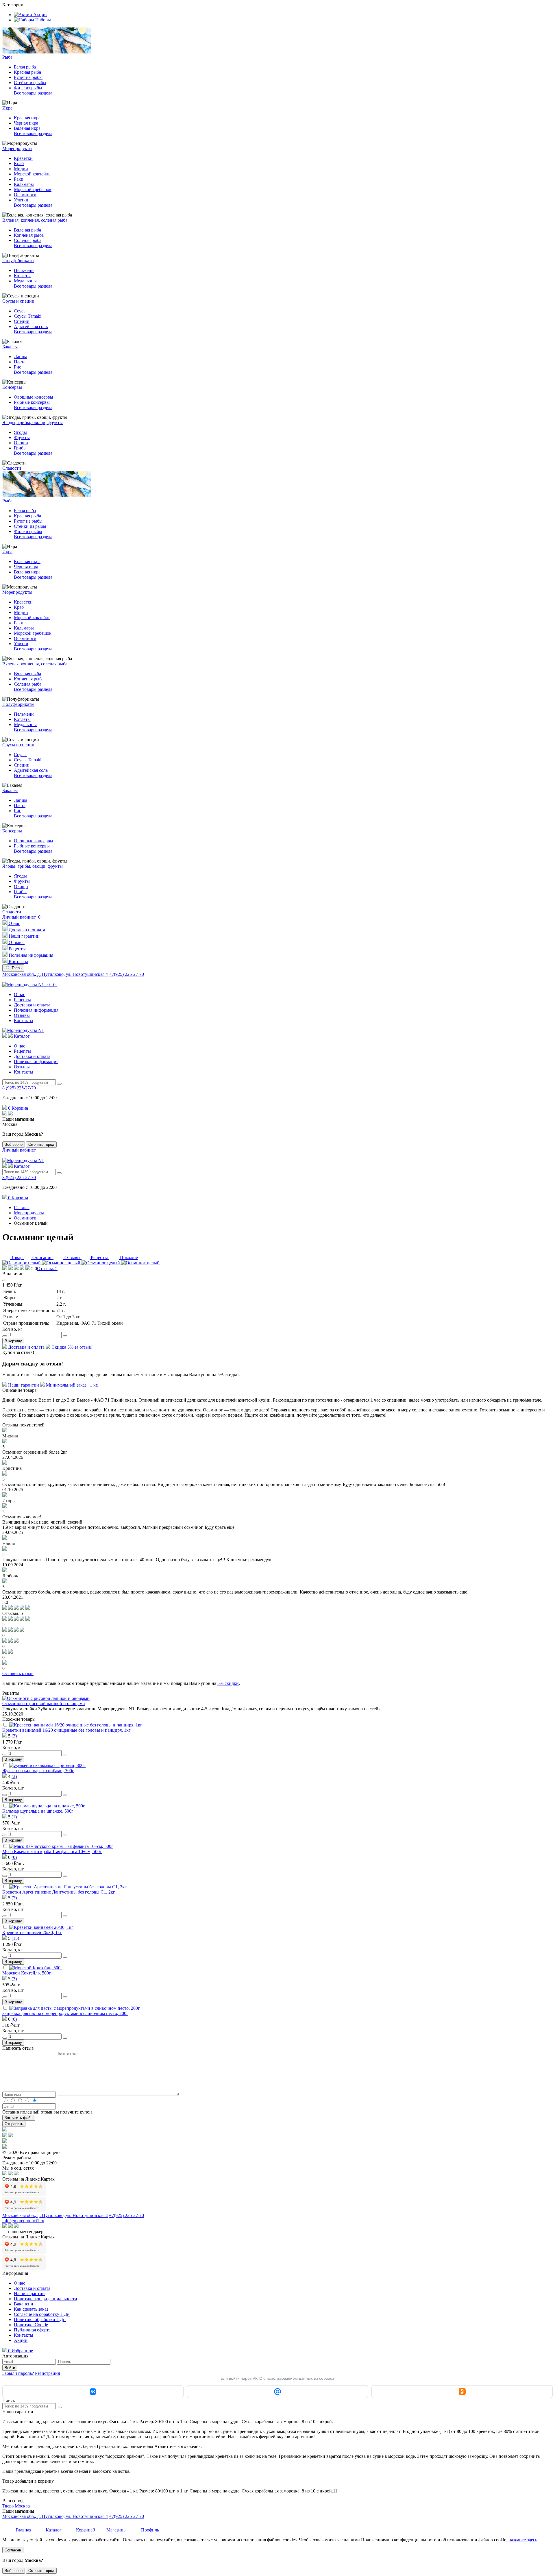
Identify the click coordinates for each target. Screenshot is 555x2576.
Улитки (21, 200)
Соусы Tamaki (28, 316)
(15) (15, 1938)
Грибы (20, 448)
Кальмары (24, 184)
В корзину (13, 1341)
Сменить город (41, 1144)
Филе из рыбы (28, 88)
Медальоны (25, 281)
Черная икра (26, 123)
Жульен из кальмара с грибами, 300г (38, 1771)
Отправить (14, 2124)
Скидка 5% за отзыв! (71, 1347)
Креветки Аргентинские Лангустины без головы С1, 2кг (59, 1892)
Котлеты (22, 276)
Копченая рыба (29, 235)
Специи (22, 321)
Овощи (21, 443)
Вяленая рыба (27, 230)
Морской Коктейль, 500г (27, 1973)
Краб (19, 163)
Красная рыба (27, 72)
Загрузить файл (19, 2118)
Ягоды (20, 432)
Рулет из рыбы (28, 77)
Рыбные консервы (32, 402)
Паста (20, 362)
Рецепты (22, 1000)
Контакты (24, 1020)
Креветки (23, 158)
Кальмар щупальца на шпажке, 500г (38, 1811)
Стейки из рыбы (30, 83)
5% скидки (228, 1683)
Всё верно (14, 1144)
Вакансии (24, 2304)
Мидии (21, 169)
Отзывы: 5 (47, 1268)
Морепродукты (29, 1213)
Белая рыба (25, 67)
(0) (14, 1857)
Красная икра (27, 118)
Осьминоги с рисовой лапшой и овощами (44, 1704)
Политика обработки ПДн (40, 2319)
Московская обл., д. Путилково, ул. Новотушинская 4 (55, 974)
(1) (14, 1817)
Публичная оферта (32, 2330)
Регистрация (47, 2373)
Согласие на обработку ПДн (42, 2314)
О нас (20, 994)
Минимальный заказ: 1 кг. (72, 1385)
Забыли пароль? (18, 2373)
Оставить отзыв (18, 1673)
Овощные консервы (34, 397)
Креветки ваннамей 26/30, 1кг (32, 1932)
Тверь (8, 2506)
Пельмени (24, 270)
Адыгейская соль (31, 326)
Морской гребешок (33, 189)
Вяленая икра (27, 128)
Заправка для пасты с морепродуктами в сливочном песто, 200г (65, 2013)
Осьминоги (25, 195)
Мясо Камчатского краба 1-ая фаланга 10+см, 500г (52, 1851)
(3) (14, 1736)
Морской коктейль (32, 174)
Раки (19, 179)
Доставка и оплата (32, 1005)
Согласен (13, 2550)
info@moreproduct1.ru (23, 2221)
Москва (22, 2506)
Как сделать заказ (31, 2309)
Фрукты (22, 437)
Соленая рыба (28, 240)
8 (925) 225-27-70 (19, 1088)
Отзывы (22, 1015)
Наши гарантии (24, 1385)
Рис (17, 367)
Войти (10, 2368)
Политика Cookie (31, 2325)
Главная (22, 1207)
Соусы (20, 311)
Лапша (21, 357)
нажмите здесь (523, 2540)
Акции (21, 2340)
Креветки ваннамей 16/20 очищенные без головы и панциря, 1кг (66, 1730)
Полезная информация (36, 1010)
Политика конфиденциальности (46, 2299)
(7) (14, 1898)
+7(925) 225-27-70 (126, 974)
